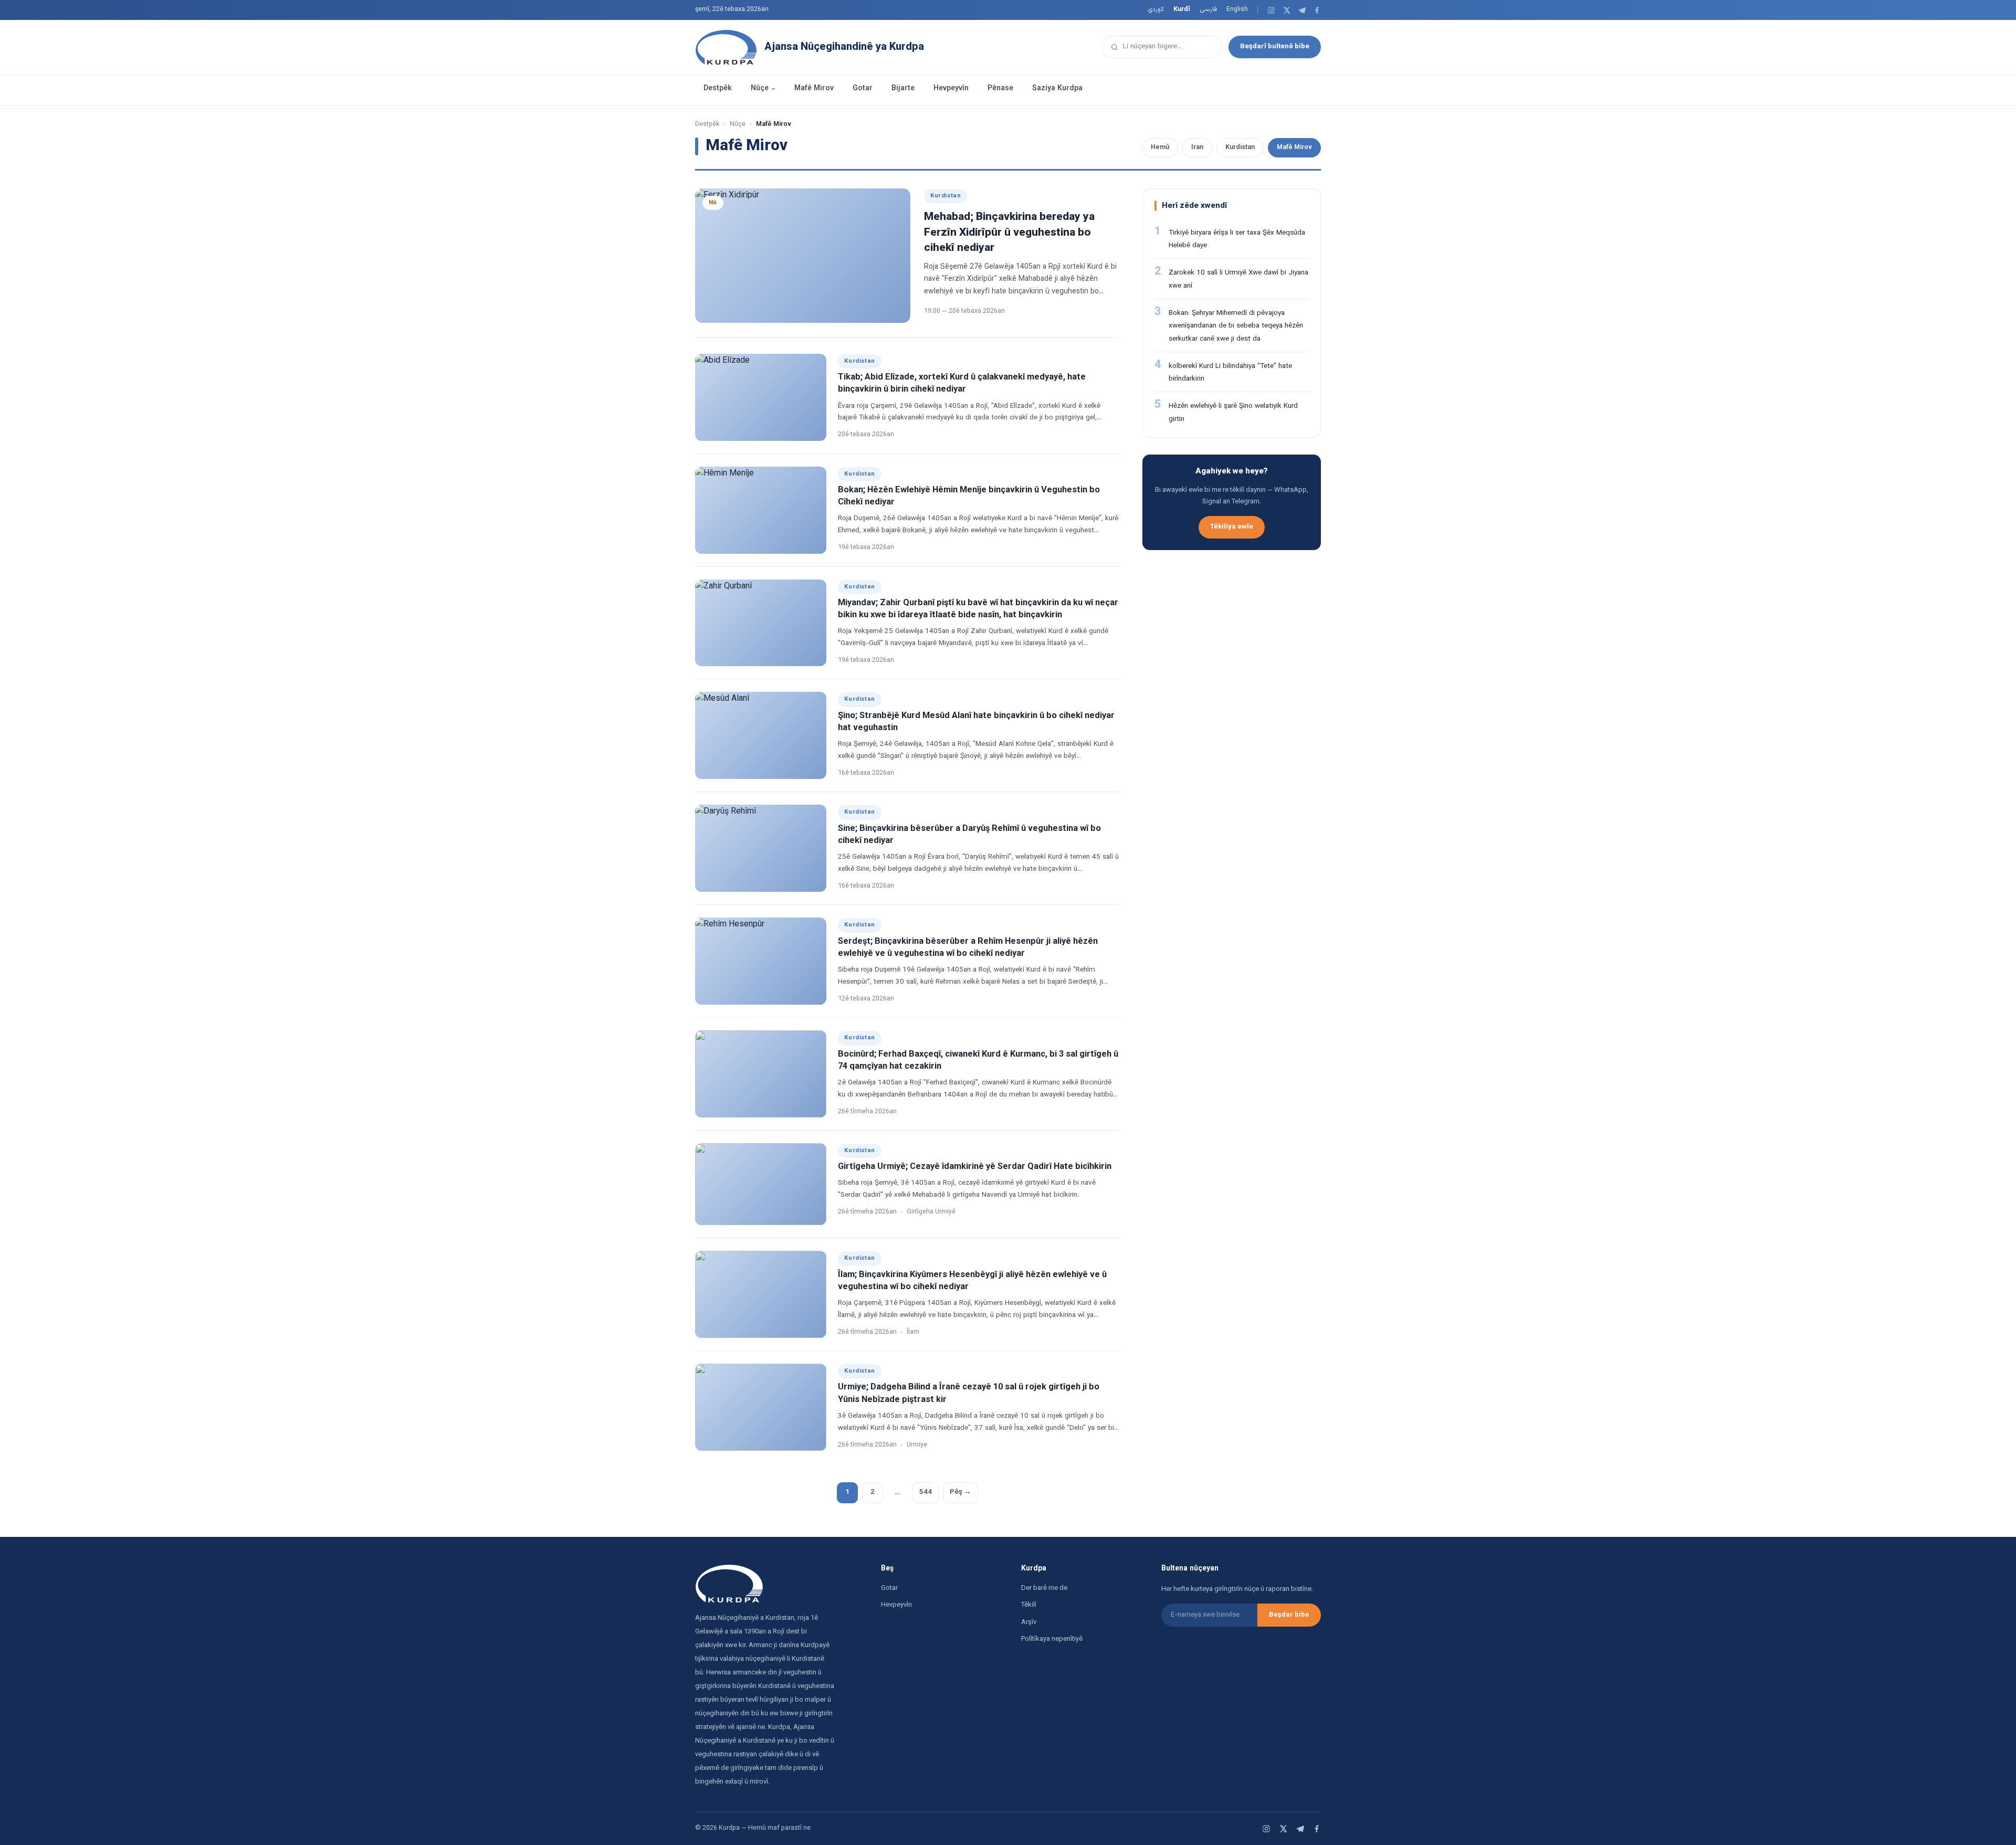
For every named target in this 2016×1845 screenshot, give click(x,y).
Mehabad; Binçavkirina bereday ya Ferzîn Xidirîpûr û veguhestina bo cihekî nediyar (1009, 233)
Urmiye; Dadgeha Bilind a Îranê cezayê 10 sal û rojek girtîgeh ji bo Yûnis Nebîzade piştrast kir (969, 1393)
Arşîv (1029, 1622)
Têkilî (1029, 1605)
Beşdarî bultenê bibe (1275, 46)
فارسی (1208, 9)
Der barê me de (1044, 1588)
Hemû (1160, 147)
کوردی (1156, 9)
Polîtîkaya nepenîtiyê (1052, 1639)
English (1237, 9)
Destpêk (718, 89)
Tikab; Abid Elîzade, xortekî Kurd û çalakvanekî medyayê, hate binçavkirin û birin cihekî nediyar (962, 383)
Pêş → (960, 1492)
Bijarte (903, 89)
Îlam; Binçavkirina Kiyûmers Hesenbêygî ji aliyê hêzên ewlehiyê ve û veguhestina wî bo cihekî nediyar (972, 1281)
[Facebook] (1317, 10)
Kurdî (1182, 9)
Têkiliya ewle (1232, 527)
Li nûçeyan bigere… (1152, 46)
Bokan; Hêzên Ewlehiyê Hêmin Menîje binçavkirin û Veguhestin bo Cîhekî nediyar (969, 496)
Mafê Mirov (814, 89)
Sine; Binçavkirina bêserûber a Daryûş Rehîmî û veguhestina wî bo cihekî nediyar (969, 835)
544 (926, 1492)
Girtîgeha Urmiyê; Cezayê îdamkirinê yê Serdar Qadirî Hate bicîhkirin (975, 1167)
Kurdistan (1240, 147)
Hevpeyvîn (951, 89)
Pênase (1000, 89)
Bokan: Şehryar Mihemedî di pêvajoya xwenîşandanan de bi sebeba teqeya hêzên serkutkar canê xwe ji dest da (1236, 326)
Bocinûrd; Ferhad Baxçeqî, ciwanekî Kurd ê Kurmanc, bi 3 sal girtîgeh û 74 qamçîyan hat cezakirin (978, 1061)
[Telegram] (1302, 10)
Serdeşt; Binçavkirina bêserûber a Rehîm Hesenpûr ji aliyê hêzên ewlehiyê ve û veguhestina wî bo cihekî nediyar (968, 948)
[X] (1287, 10)
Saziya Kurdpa (1057, 89)
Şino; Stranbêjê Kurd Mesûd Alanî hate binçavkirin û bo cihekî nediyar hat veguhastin (976, 722)
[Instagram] (1271, 10)
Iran (1197, 147)
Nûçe (760, 89)
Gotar (863, 89)
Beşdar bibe (1289, 1615)
